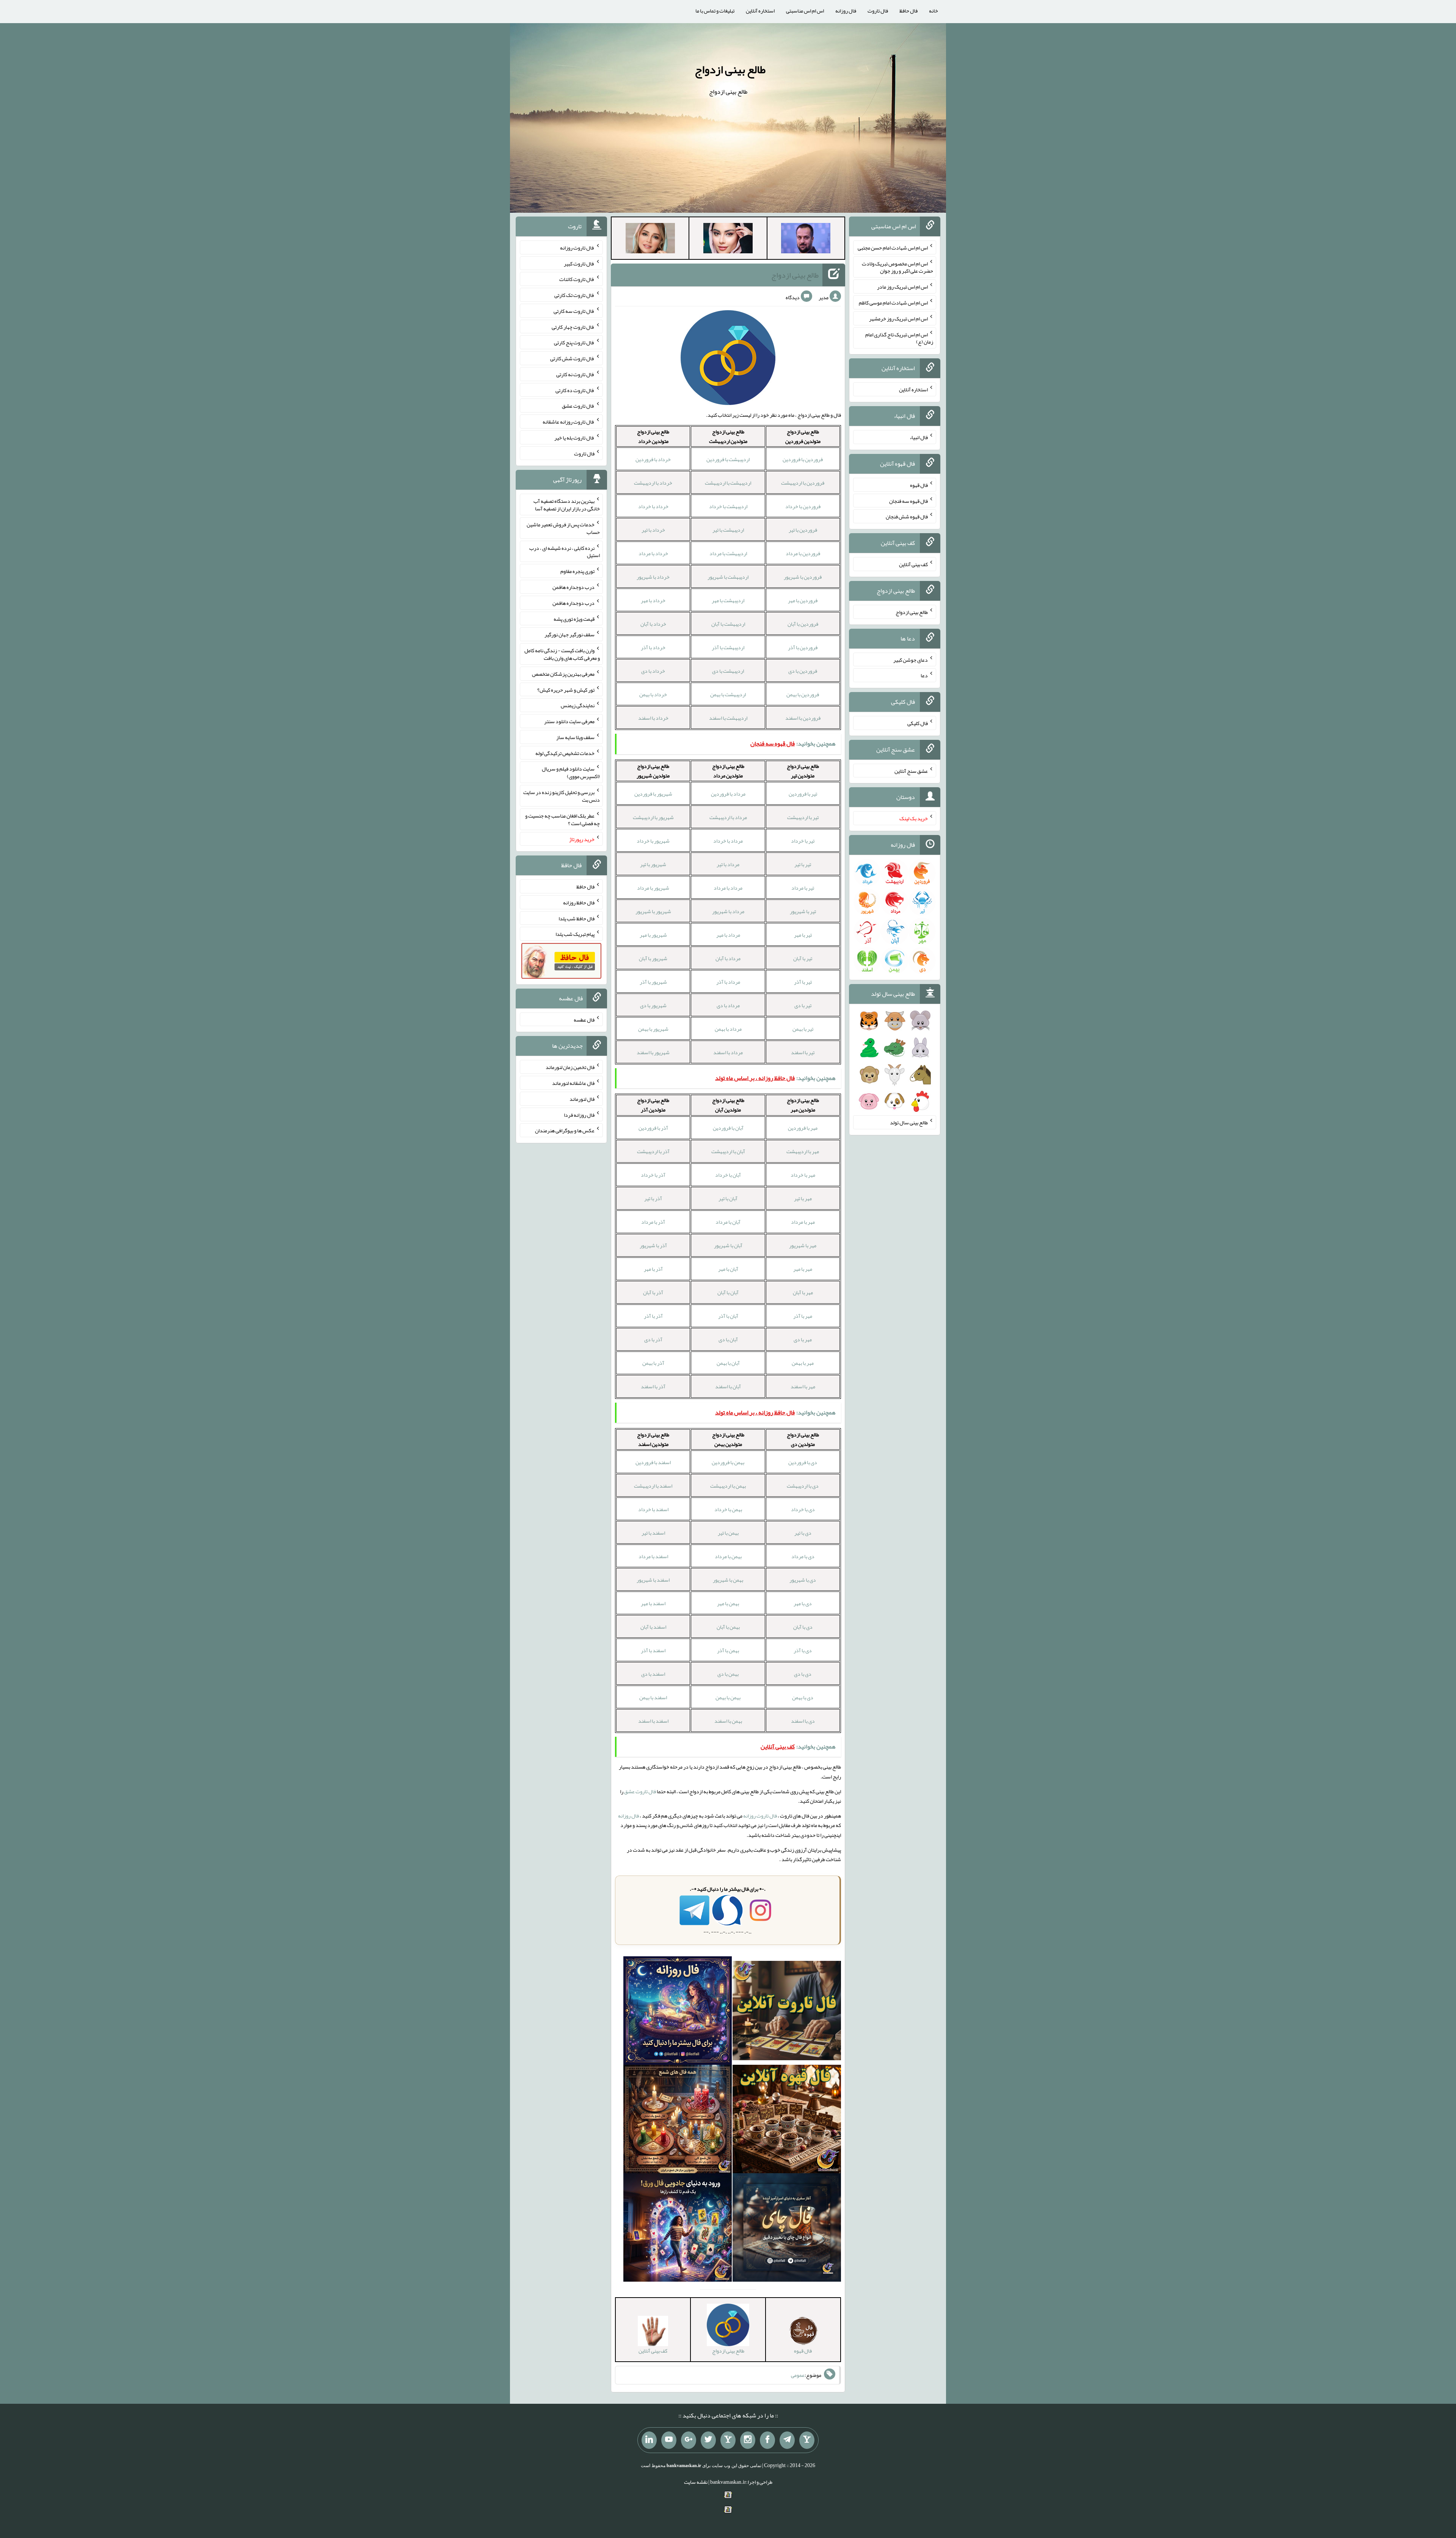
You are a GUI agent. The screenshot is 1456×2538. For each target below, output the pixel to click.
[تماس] (728, 2440)
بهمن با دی (728, 1674)
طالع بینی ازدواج (730, 69)
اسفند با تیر (653, 1533)
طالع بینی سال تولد (909, 1122)
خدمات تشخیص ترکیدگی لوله (565, 753)
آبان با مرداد (728, 1222)
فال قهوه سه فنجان (908, 501)
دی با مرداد (803, 1556)
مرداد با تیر (728, 864)
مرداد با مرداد (728, 888)
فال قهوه (919, 485)
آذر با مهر (653, 1269)
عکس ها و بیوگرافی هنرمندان (565, 1130)
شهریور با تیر (653, 864)
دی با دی (803, 1674)
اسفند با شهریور (653, 1580)
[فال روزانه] (678, 2012)
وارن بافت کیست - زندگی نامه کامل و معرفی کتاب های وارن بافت (562, 654)
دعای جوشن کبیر (911, 659)
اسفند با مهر (653, 1603)
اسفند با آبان (653, 1627)
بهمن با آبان (728, 1627)
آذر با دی (653, 1339)
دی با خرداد (803, 1509)
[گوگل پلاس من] (689, 2440)
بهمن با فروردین (728, 1462)
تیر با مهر (803, 935)
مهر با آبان (803, 1292)
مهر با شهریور (803, 1245)
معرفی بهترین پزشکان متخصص (563, 674)
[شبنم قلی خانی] (650, 240)
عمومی (798, 2375)
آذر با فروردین (653, 1128)
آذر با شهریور (653, 1245)
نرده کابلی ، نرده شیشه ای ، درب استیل (565, 551)
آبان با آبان (728, 1292)
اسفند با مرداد (653, 1556)
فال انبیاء (919, 437)
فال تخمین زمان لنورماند (570, 1067)
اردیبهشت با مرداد (728, 553)
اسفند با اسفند (653, 1721)
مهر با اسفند (803, 1386)
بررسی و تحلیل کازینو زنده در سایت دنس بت (562, 796)
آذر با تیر (653, 1198)
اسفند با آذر (653, 1650)
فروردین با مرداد (803, 553)
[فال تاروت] (787, 2012)
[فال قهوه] (787, 2121)
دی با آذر (803, 1650)
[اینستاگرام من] (748, 2440)
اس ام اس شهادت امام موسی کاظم (893, 303)
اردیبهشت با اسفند (728, 718)
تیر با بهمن (803, 1029)
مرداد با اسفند (728, 1052)
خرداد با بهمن (653, 694)
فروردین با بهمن (803, 694)
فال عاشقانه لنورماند (573, 1083)
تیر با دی (803, 1005)
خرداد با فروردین (653, 459)
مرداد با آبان (728, 958)
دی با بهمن (803, 1697)
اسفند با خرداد (653, 1509)
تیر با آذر (803, 982)
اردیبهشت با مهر (728, 600)
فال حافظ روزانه (579, 903)
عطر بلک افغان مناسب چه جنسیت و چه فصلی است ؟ (562, 819)
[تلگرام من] (787, 2440)
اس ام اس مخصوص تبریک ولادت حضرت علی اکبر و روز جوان (897, 267)
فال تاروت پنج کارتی (574, 342)
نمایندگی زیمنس (578, 705)
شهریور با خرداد (653, 841)
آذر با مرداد (653, 1222)
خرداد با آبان (653, 624)
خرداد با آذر (653, 647)
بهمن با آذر (728, 1650)
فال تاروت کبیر (579, 263)
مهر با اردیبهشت (803, 1151)
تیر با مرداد (803, 888)
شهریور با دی (653, 1005)
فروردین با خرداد (803, 506)
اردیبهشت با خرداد (728, 506)
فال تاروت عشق (640, 1791)
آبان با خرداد (728, 1175)
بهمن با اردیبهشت (728, 1486)
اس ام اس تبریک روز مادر (902, 287)
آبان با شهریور (728, 1245)
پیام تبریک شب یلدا (575, 934)
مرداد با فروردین (728, 794)
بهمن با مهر (728, 1603)
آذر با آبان (653, 1292)
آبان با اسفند (728, 1386)
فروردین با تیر (803, 530)
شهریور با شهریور (653, 911)
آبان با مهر (728, 1269)
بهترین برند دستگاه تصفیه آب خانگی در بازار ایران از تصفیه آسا (567, 505)
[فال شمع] (678, 2121)
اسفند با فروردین (653, 1462)
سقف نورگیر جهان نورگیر (570, 634)
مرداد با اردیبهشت (728, 817)
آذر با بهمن (653, 1363)
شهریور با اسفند (653, 1052)
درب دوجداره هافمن (573, 587)
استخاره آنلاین (760, 11)
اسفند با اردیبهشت (653, 1486)
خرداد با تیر (653, 530)
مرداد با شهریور (728, 911)
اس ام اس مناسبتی (805, 11)
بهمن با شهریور (728, 1580)
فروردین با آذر (803, 647)
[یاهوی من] (807, 2440)
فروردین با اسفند (803, 718)
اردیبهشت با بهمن (728, 694)
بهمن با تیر (728, 1533)
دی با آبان (803, 1627)
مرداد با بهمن (728, 1029)
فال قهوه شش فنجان (907, 516)
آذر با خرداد (653, 1175)
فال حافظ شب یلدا (577, 918)
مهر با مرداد (803, 1222)
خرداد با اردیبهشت (653, 483)
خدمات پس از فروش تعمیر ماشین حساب (563, 528)
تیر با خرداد (803, 841)
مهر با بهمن (803, 1363)
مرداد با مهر (728, 935)
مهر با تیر (803, 1198)
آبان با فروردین (728, 1128)
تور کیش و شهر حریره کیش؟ (566, 689)
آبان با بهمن (728, 1363)
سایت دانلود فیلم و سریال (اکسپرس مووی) (571, 772)
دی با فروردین (803, 1462)
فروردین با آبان (803, 624)
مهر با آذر (803, 1316)
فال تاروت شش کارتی (572, 358)
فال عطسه (584, 1019)
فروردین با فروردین (803, 459)
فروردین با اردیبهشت (803, 483)
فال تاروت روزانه (760, 1816)
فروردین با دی (803, 671)
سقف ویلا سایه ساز (575, 737)
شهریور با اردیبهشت (653, 817)
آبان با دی (728, 1339)
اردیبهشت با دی (728, 671)
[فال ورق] (678, 2229)
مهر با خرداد (803, 1175)
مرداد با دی (728, 1005)
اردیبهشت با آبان (728, 624)
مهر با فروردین (803, 1128)
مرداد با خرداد (728, 841)
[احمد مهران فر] (806, 240)
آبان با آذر (728, 1316)
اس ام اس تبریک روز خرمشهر (898, 319)
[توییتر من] (708, 2440)
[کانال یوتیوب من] (669, 2440)
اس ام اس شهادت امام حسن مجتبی (893, 248)
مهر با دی (803, 1339)
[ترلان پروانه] (728, 240)
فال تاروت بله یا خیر (574, 438)
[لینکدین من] (649, 2440)
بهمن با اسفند (728, 1721)
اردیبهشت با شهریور (728, 577)
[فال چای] (787, 2229)
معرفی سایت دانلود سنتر (569, 721)
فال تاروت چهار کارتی (573, 326)
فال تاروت (878, 11)
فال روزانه (846, 11)
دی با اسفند (803, 1721)
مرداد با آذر (728, 982)
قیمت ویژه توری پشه (574, 618)
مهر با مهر (803, 1269)
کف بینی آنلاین (913, 564)
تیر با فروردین (803, 794)
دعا (924, 675)
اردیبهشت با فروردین (728, 459)
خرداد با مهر (653, 600)
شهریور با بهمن (653, 1029)
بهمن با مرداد (728, 1556)
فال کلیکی (918, 723)
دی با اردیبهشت (803, 1486)
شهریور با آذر (653, 982)
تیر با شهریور (803, 911)
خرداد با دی (653, 671)
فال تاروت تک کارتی (574, 295)
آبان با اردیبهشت (728, 1151)
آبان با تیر (728, 1198)
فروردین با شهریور (803, 577)
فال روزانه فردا (579, 1114)
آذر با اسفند (653, 1386)
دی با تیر (803, 1533)
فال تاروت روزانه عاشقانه (569, 422)
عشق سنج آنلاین (911, 771)
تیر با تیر (803, 864)
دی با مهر (803, 1603)
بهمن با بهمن (728, 1697)
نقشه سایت (696, 2482)
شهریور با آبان (653, 958)
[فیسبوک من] (767, 2440)
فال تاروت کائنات (577, 279)
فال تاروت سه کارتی (574, 311)
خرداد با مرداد (653, 553)
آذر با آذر (653, 1316)
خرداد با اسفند (653, 718)
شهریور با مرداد (653, 888)
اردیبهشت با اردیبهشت (728, 483)
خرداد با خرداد (653, 506)
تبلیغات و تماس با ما (715, 11)
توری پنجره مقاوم (577, 571)
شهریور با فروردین (653, 794)
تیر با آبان (803, 958)
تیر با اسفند (803, 1052)
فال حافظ (908, 11)
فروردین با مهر (803, 600)
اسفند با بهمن (653, 1697)
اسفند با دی (653, 1674)
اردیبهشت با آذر (728, 647)
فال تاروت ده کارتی (575, 390)
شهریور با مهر (653, 935)
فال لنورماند (582, 1099)
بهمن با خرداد (728, 1509)
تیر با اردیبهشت (803, 817)
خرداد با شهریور (653, 577)
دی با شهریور (803, 1580)
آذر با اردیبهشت (653, 1151)
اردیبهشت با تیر (728, 530)
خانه (934, 11)
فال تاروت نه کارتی (575, 374)
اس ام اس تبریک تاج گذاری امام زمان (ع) (899, 338)
